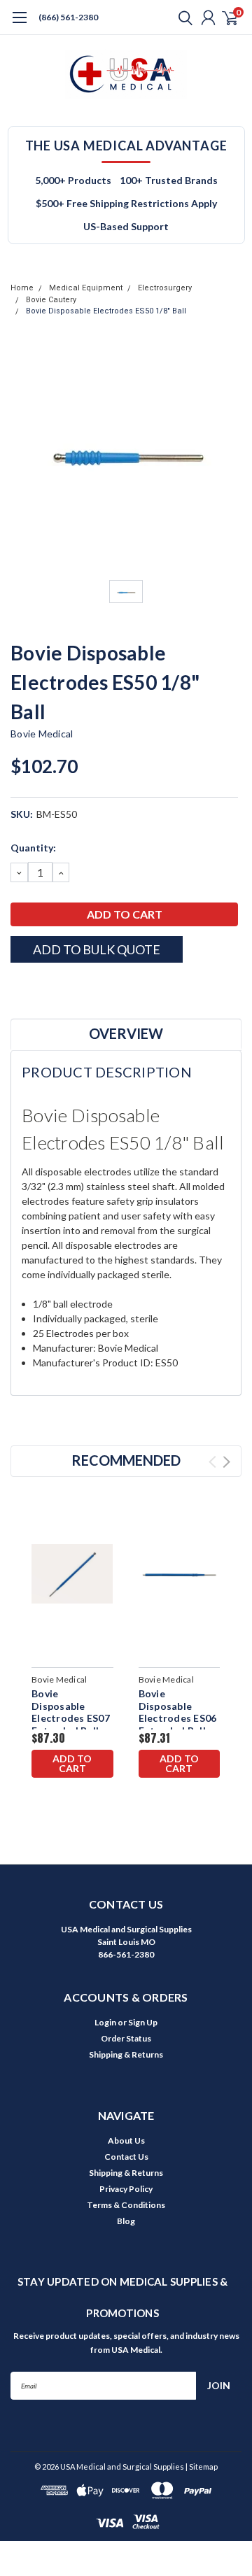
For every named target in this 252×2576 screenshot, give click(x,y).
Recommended (126, 1460)
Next (226, 1462)
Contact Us (126, 2157)
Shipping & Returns (126, 2054)
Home (22, 288)
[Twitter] (70, 987)
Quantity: (33, 848)
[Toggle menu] (19, 24)
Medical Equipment (86, 288)
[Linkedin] (87, 987)
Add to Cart (72, 1763)
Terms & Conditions (126, 2205)
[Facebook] (17, 987)
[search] (182, 17)
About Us (126, 2140)
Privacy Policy (126, 2189)
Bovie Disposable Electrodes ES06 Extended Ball (178, 1712)
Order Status (126, 2038)
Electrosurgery (165, 288)
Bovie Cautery (51, 300)
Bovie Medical (42, 734)
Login (105, 2022)
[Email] (35, 987)
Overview (126, 1033)
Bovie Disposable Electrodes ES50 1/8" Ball (106, 311)
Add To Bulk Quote (97, 949)
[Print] (52, 987)
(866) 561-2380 (68, 17)
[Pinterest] (105, 987)
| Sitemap (202, 2467)
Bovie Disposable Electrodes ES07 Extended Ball (71, 1712)
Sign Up (143, 2022)
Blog (126, 2221)
